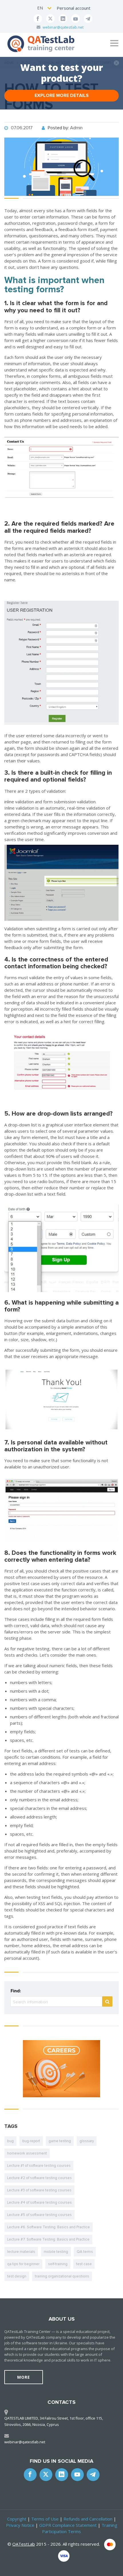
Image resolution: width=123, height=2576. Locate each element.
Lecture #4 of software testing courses (39, 2203)
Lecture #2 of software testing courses (39, 2178)
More (24, 2377)
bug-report (31, 2141)
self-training (58, 2264)
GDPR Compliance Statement (68, 2525)
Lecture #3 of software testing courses (39, 2190)
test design (17, 2276)
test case (84, 2264)
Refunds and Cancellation (88, 2519)
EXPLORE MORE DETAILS (62, 96)
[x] (50, 19)
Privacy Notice (20, 2525)
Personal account (74, 8)
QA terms (85, 2252)
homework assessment (27, 2153)
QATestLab (24, 2544)
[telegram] (88, 19)
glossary (87, 2141)
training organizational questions (62, 2276)
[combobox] (45, 8)
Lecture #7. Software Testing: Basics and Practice (48, 2239)
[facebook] (38, 19)
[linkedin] (63, 19)
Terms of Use (45, 2519)
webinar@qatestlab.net (63, 27)
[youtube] (76, 19)
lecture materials (21, 2252)
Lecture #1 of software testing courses (39, 2166)
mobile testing (56, 2252)
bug (10, 2141)
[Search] (107, 2001)
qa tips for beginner (23, 2264)
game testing (60, 2141)
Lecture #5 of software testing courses (39, 2215)
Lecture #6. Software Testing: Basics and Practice (48, 2227)
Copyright (17, 2519)
